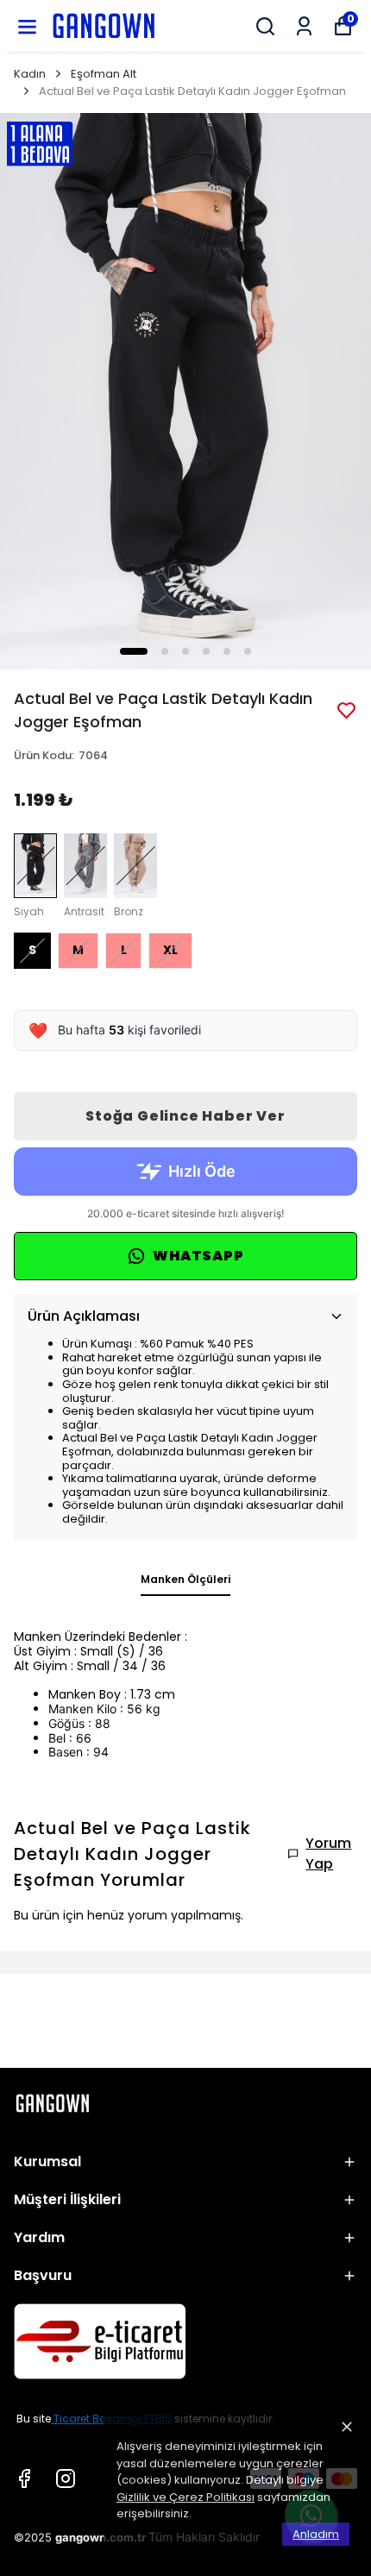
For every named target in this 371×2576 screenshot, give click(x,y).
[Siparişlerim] (304, 26)
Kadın (30, 74)
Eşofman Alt (104, 74)
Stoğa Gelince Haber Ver (185, 1116)
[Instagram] (66, 2479)
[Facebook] (24, 2479)
